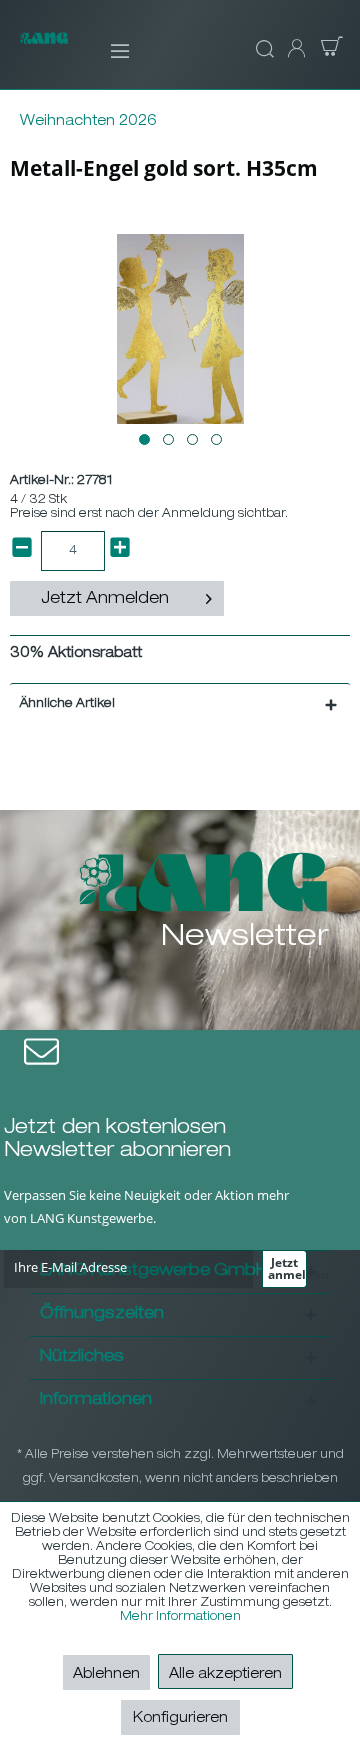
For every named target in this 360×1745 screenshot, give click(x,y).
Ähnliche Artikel (67, 704)
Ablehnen (106, 1675)
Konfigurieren (180, 1719)
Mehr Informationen (180, 1617)
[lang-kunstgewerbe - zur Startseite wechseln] (44, 49)
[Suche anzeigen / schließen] (262, 50)
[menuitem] (106, 50)
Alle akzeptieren (225, 1675)
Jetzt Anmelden (105, 600)
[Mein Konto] (295, 50)
